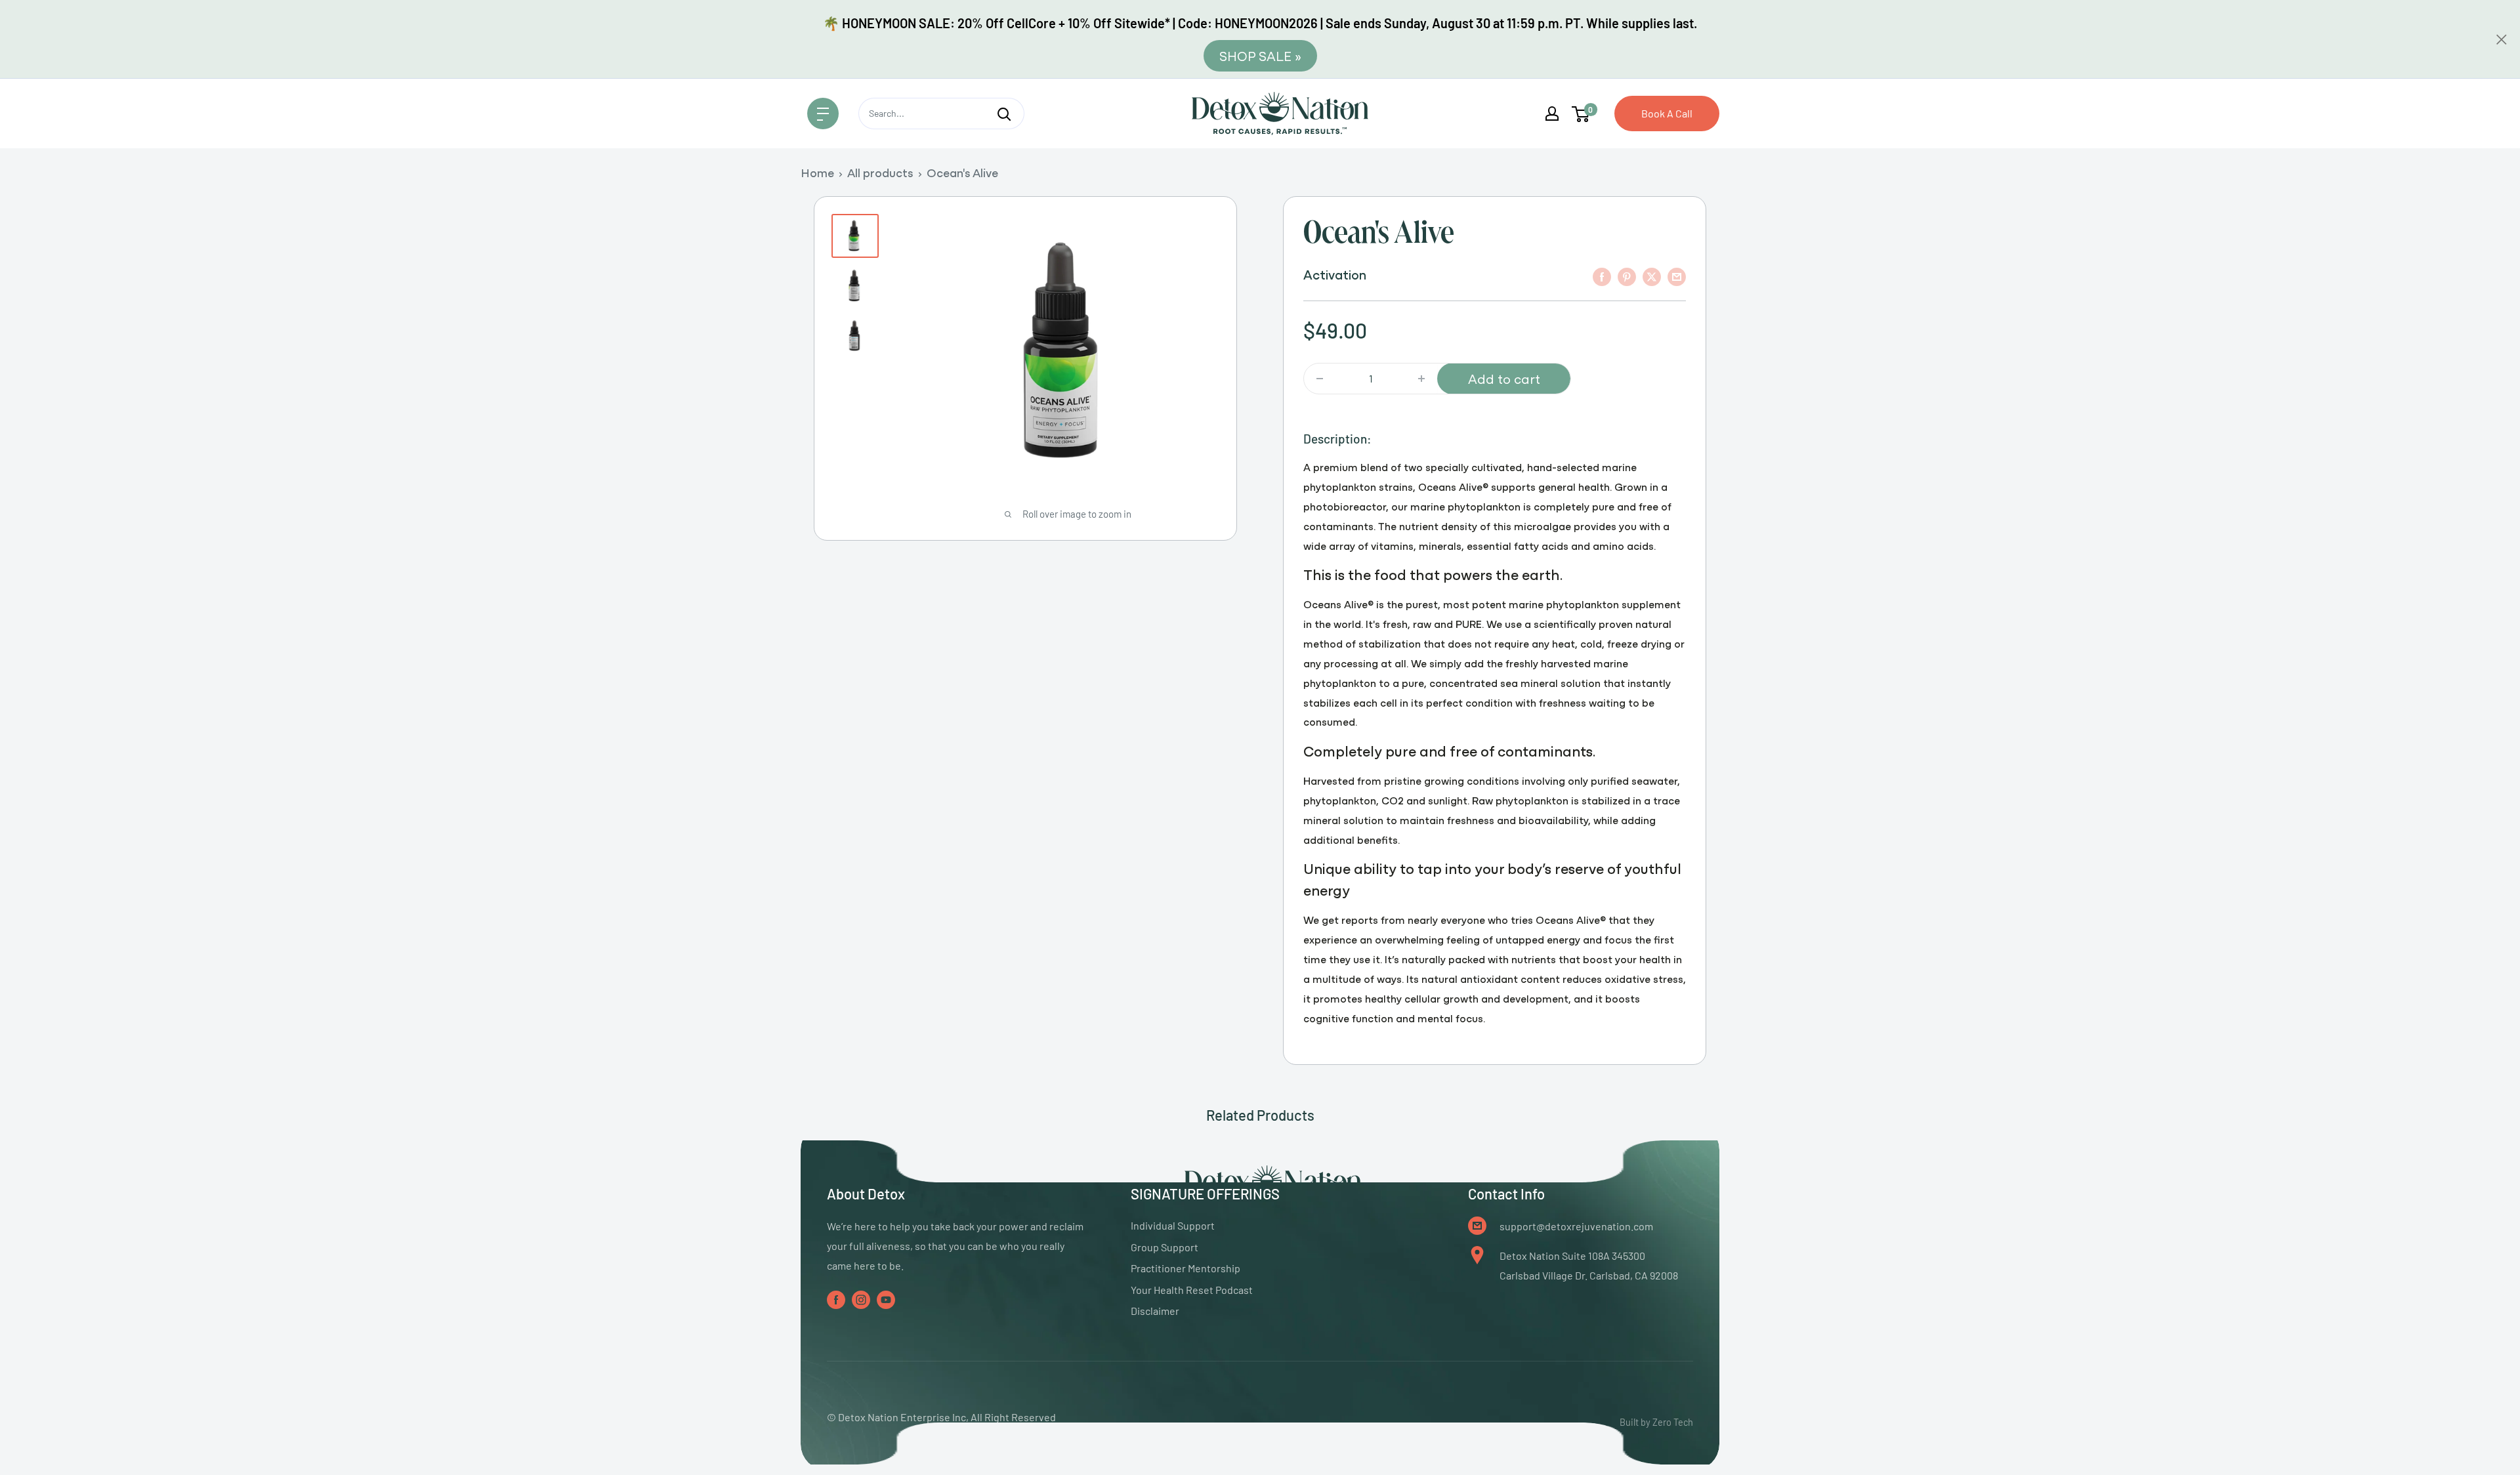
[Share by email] (1677, 276)
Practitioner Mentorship (1186, 1268)
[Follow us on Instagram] (861, 1299)
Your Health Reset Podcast (1192, 1290)
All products (880, 172)
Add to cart (1504, 378)
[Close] (2502, 39)
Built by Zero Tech (1656, 1422)
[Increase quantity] (1421, 379)
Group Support (1165, 1247)
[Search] (1004, 114)
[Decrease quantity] (1320, 379)
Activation (1335, 274)
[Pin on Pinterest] (1627, 276)
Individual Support (1173, 1225)
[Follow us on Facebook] (836, 1299)
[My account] (1552, 114)
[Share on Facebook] (1602, 276)
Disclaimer (1155, 1311)
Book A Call (1667, 113)
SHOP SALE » (1260, 55)
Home (817, 172)
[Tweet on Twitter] (1652, 276)
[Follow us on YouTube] (886, 1299)
